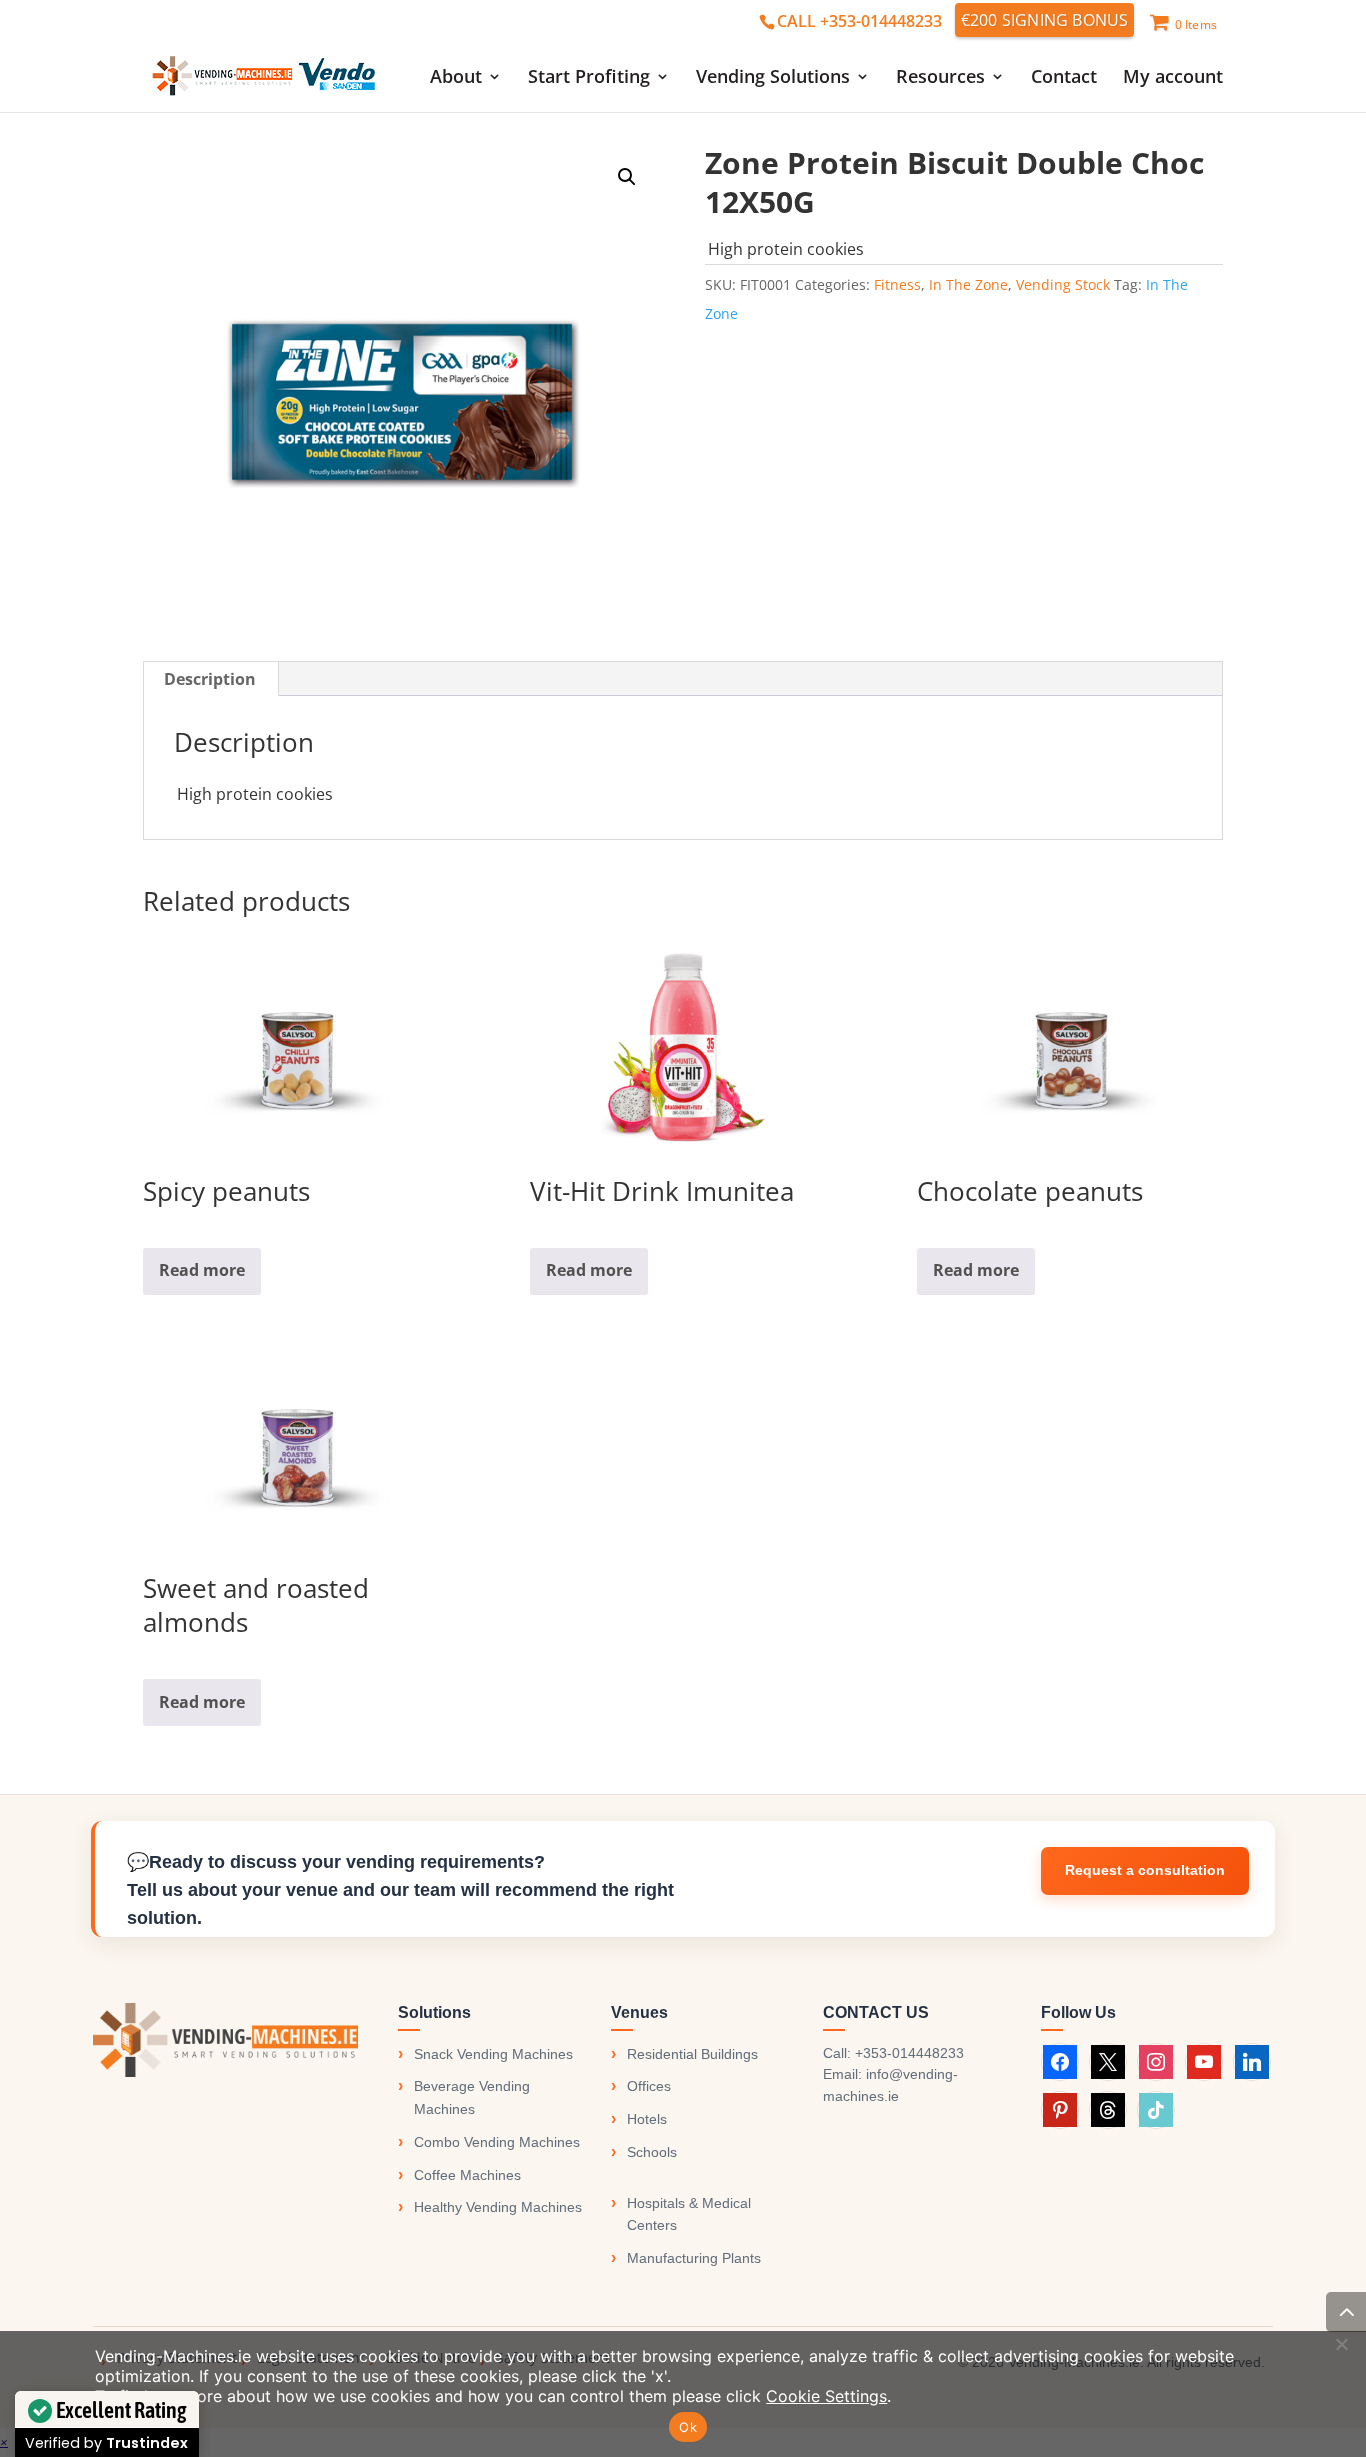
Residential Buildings (692, 2054)
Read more (202, 1270)
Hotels (647, 2119)
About (456, 78)
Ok (688, 2427)
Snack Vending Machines (493, 2054)
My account (1173, 78)
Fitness (897, 284)
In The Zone (968, 284)
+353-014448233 (909, 2053)
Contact (1064, 78)
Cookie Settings (826, 2396)
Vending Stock (1063, 284)
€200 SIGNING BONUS (1045, 20)
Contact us (1145, 1871)
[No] (1341, 2344)
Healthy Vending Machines (498, 2207)
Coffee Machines (467, 2175)
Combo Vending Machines (497, 2142)
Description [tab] (210, 679)
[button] (627, 177)
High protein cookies (786, 249)
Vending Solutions (773, 78)
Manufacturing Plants (694, 2258)
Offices (649, 2086)
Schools (652, 2152)
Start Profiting (589, 78)
